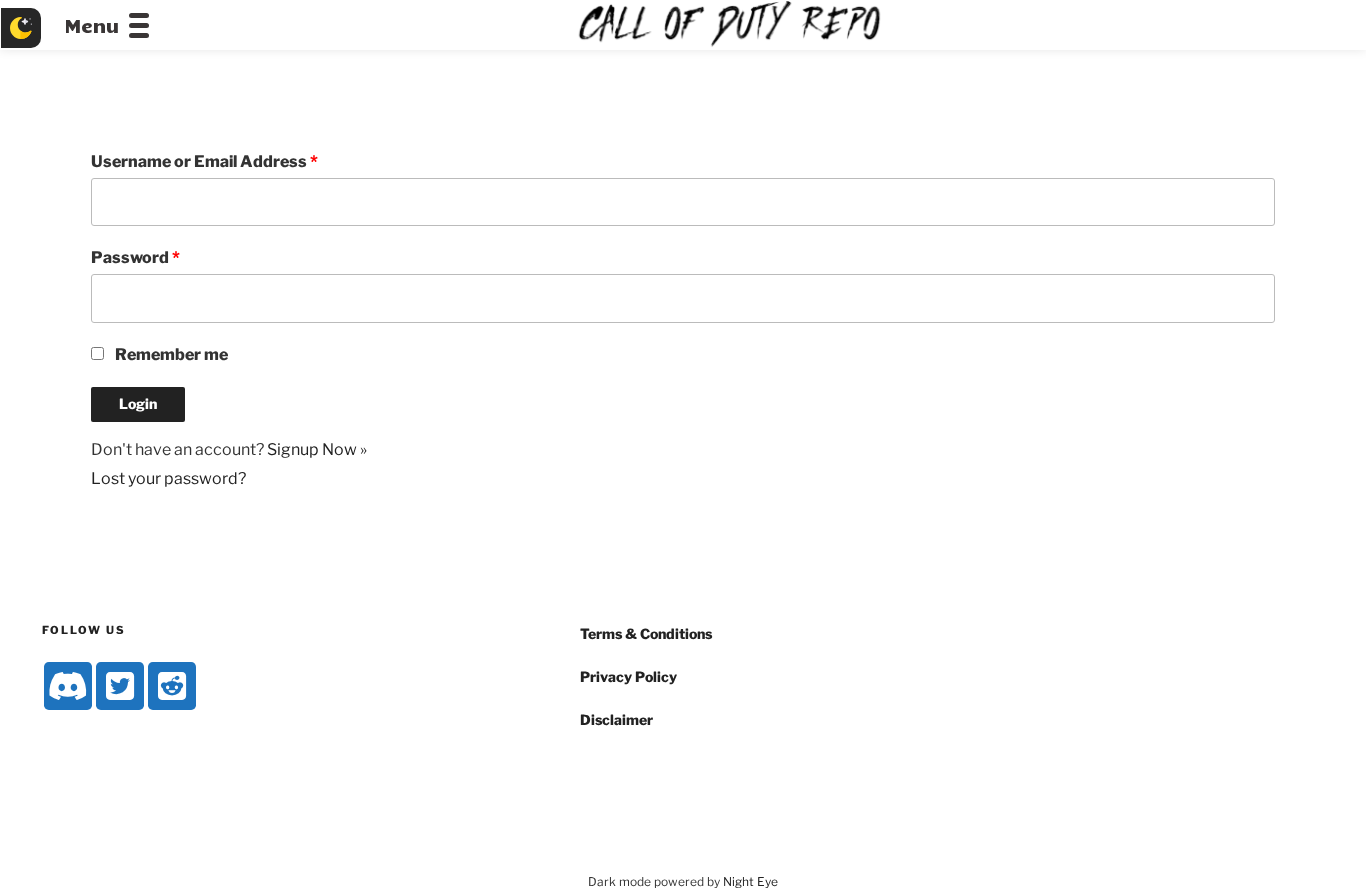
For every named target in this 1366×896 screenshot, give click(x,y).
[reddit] (172, 686)
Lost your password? (168, 478)
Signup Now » (317, 449)
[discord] (68, 686)
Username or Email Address (204, 161)
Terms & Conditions (646, 633)
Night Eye (750, 881)
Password (135, 257)
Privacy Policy (628, 676)
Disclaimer (616, 719)
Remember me (171, 354)
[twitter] (120, 686)
